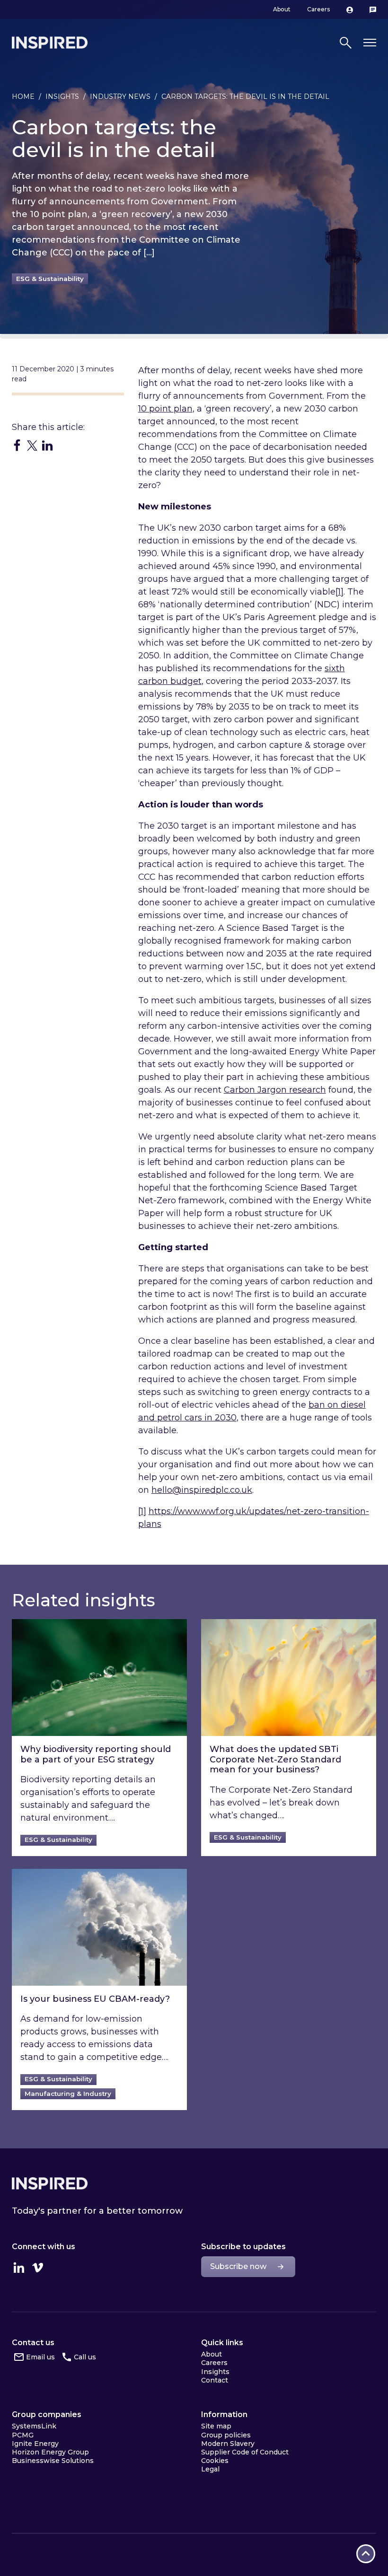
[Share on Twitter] (32, 445)
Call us (85, 2357)
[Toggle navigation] (370, 43)
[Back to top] (366, 2554)
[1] (339, 592)
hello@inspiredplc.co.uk (202, 1490)
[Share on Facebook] (17, 445)
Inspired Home (50, 43)
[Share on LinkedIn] (47, 445)
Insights (62, 96)
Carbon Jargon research (275, 1090)
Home (23, 96)
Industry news (120, 96)
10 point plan (165, 409)
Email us (40, 2357)
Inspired (50, 2183)
